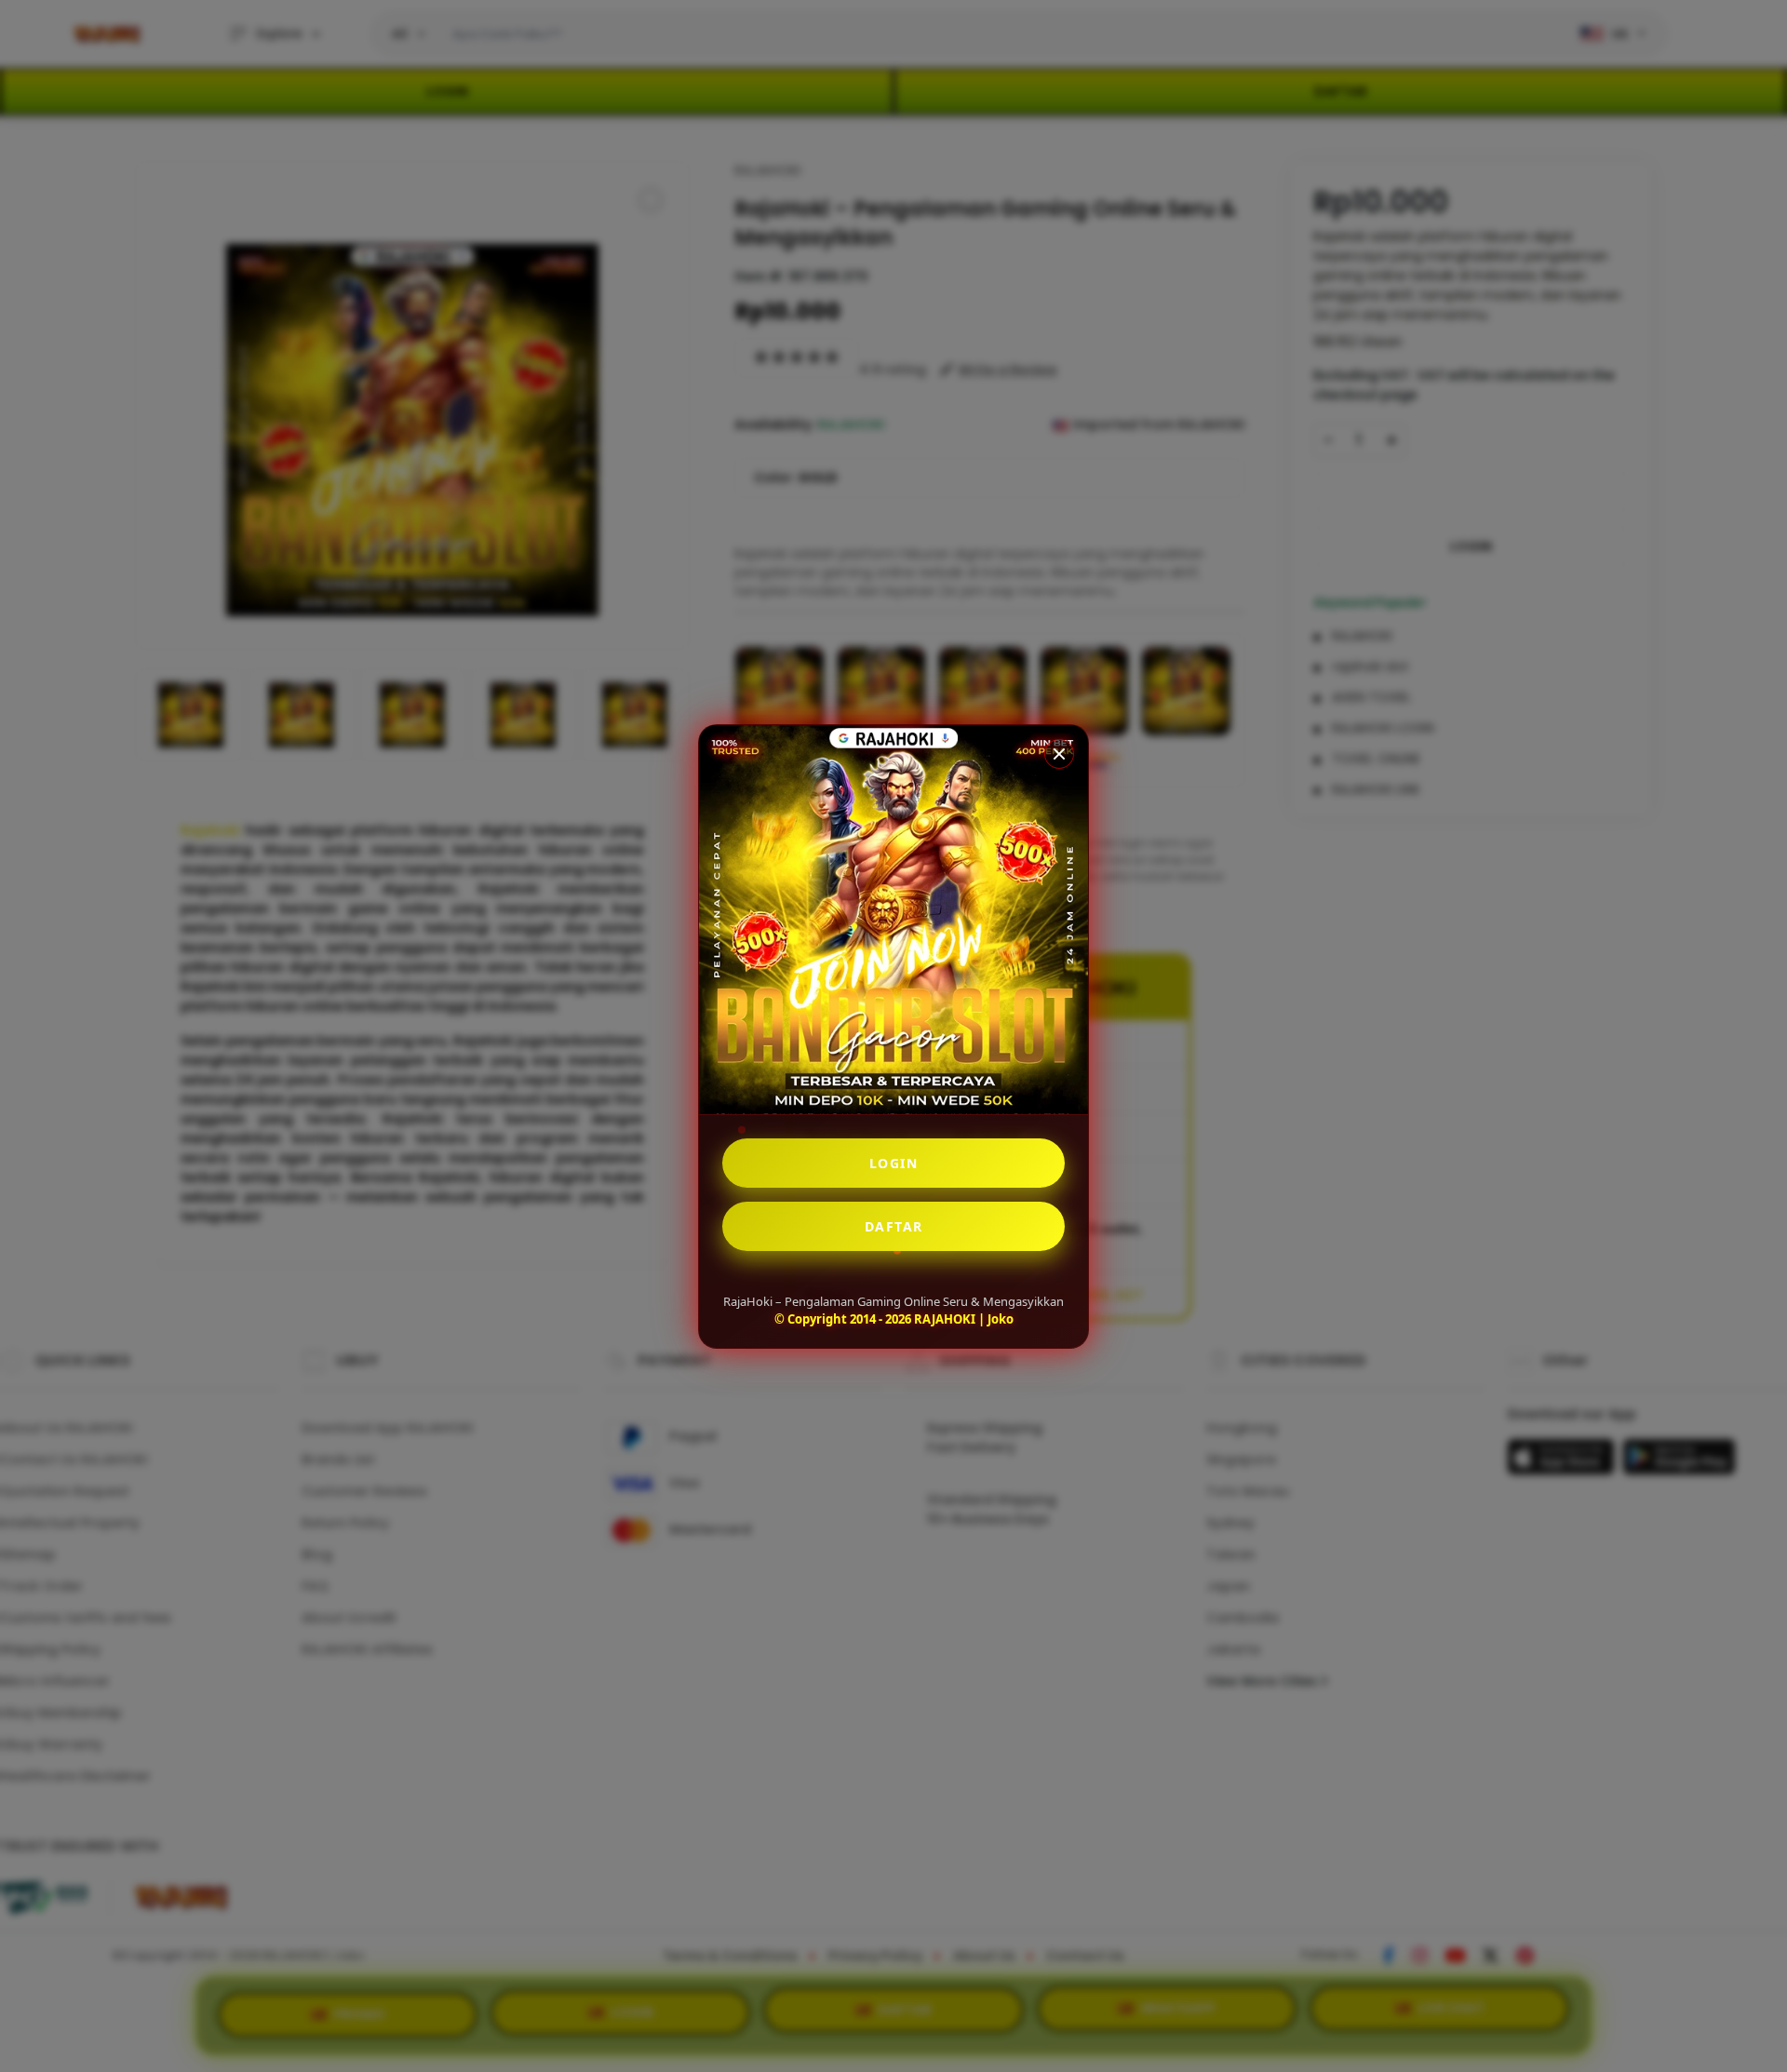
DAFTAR (894, 1226)
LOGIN (894, 1163)
